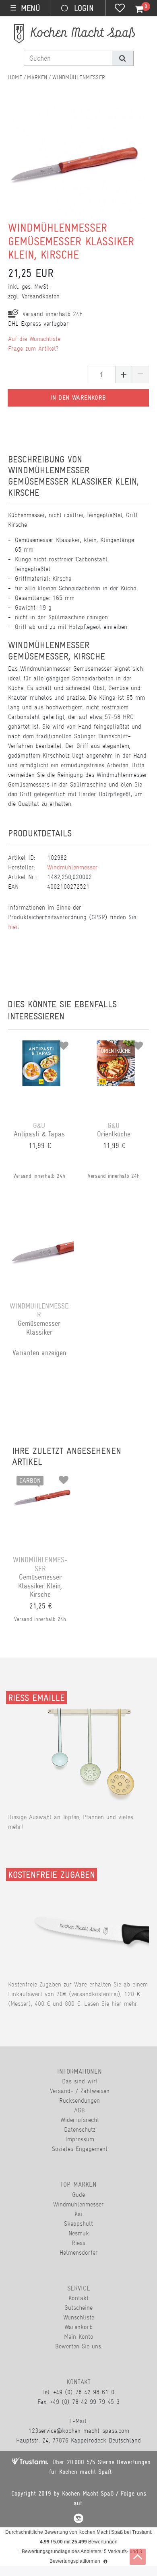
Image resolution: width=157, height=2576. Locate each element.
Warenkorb (78, 2327)
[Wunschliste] (120, 9)
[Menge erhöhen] (124, 375)
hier (13, 927)
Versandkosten (41, 296)
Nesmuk (79, 2233)
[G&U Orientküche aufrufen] (116, 1043)
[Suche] (123, 58)
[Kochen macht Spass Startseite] (15, 77)
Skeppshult (78, 2224)
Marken (37, 77)
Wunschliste (79, 2317)
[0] (134, 9)
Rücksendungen (80, 2100)
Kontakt (78, 2298)
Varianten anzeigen (39, 1353)
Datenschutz (80, 2129)
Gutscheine (78, 2308)
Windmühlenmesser (79, 77)
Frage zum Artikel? (33, 348)
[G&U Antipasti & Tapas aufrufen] (41, 1043)
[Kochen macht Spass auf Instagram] (78, 2520)
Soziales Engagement (80, 2149)
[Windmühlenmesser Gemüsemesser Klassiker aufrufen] (41, 1224)
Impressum (80, 2139)
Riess (78, 2243)
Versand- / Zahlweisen (80, 2091)
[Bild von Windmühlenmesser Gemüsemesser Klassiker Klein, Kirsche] (75, 167)
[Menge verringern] (140, 375)
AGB (80, 2110)
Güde (78, 2195)
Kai (78, 2214)
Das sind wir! (80, 2081)
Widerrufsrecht (80, 2120)
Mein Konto (79, 2337)
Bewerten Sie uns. (79, 2346)
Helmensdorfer (79, 2252)
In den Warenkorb (78, 398)
